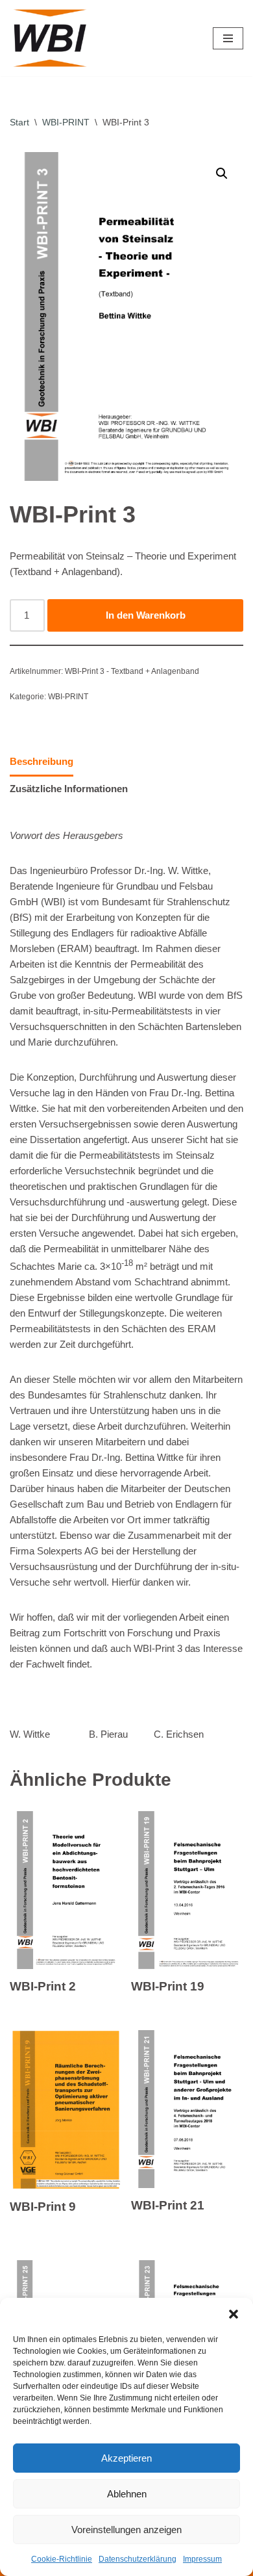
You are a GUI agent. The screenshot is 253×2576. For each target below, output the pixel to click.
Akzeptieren (126, 2458)
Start (19, 122)
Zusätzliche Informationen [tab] (69, 789)
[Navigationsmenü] (228, 38)
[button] (234, 2314)
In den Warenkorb (146, 615)
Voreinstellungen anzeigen (126, 2530)
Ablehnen (127, 2494)
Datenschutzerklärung (138, 2559)
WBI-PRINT (66, 122)
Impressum (202, 2559)
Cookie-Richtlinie (62, 2559)
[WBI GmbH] (52, 38)
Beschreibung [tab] (42, 761)
